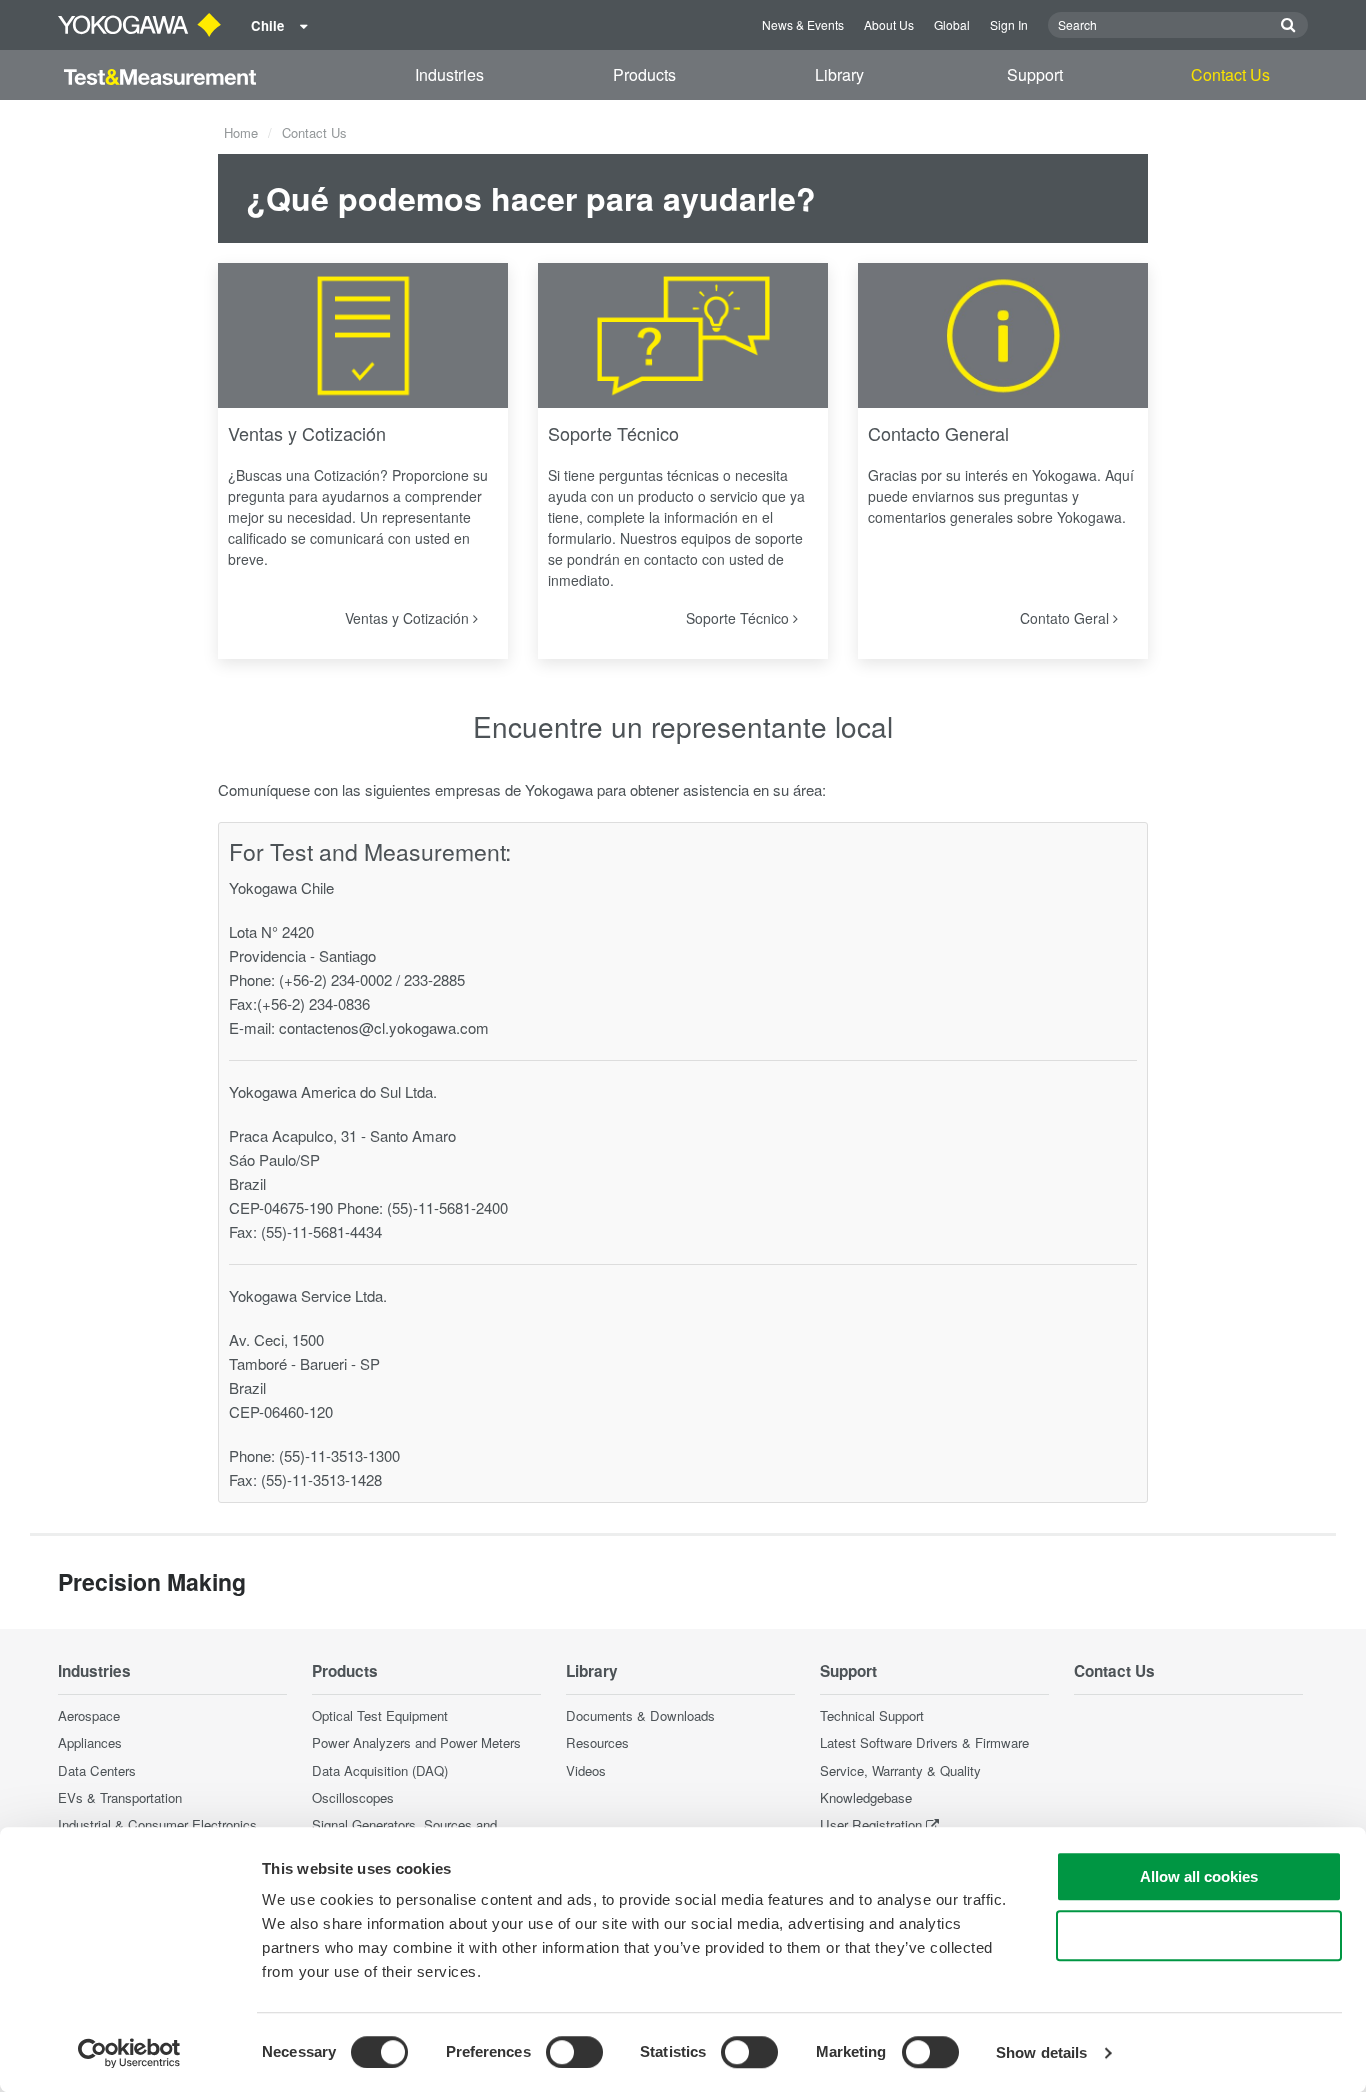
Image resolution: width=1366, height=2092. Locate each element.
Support (1035, 74)
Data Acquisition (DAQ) (380, 1770)
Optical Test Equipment (380, 1715)
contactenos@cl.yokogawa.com (384, 1027)
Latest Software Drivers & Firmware (924, 1742)
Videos (586, 1770)
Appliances (90, 1742)
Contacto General (938, 433)
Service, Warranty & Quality (900, 1770)
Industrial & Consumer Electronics (157, 1824)
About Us (889, 24)
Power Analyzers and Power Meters (416, 1742)
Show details (1041, 2052)
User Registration (871, 1824)
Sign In (1009, 24)
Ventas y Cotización (307, 433)
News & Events (803, 24)
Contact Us (1230, 74)
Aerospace (89, 1715)
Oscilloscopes (353, 1797)
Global (952, 24)
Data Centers (97, 1770)
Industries (449, 74)
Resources (597, 1742)
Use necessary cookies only (1199, 1935)
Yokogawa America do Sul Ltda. (333, 1091)
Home (241, 132)
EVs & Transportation (120, 1797)
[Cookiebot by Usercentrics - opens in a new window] (129, 2053)
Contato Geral (1066, 618)
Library (839, 74)
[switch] (574, 2052)
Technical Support (872, 1715)
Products (644, 74)
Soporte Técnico (613, 433)
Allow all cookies (1199, 1876)
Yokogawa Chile (281, 887)
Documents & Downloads (640, 1715)
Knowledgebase (866, 1797)
